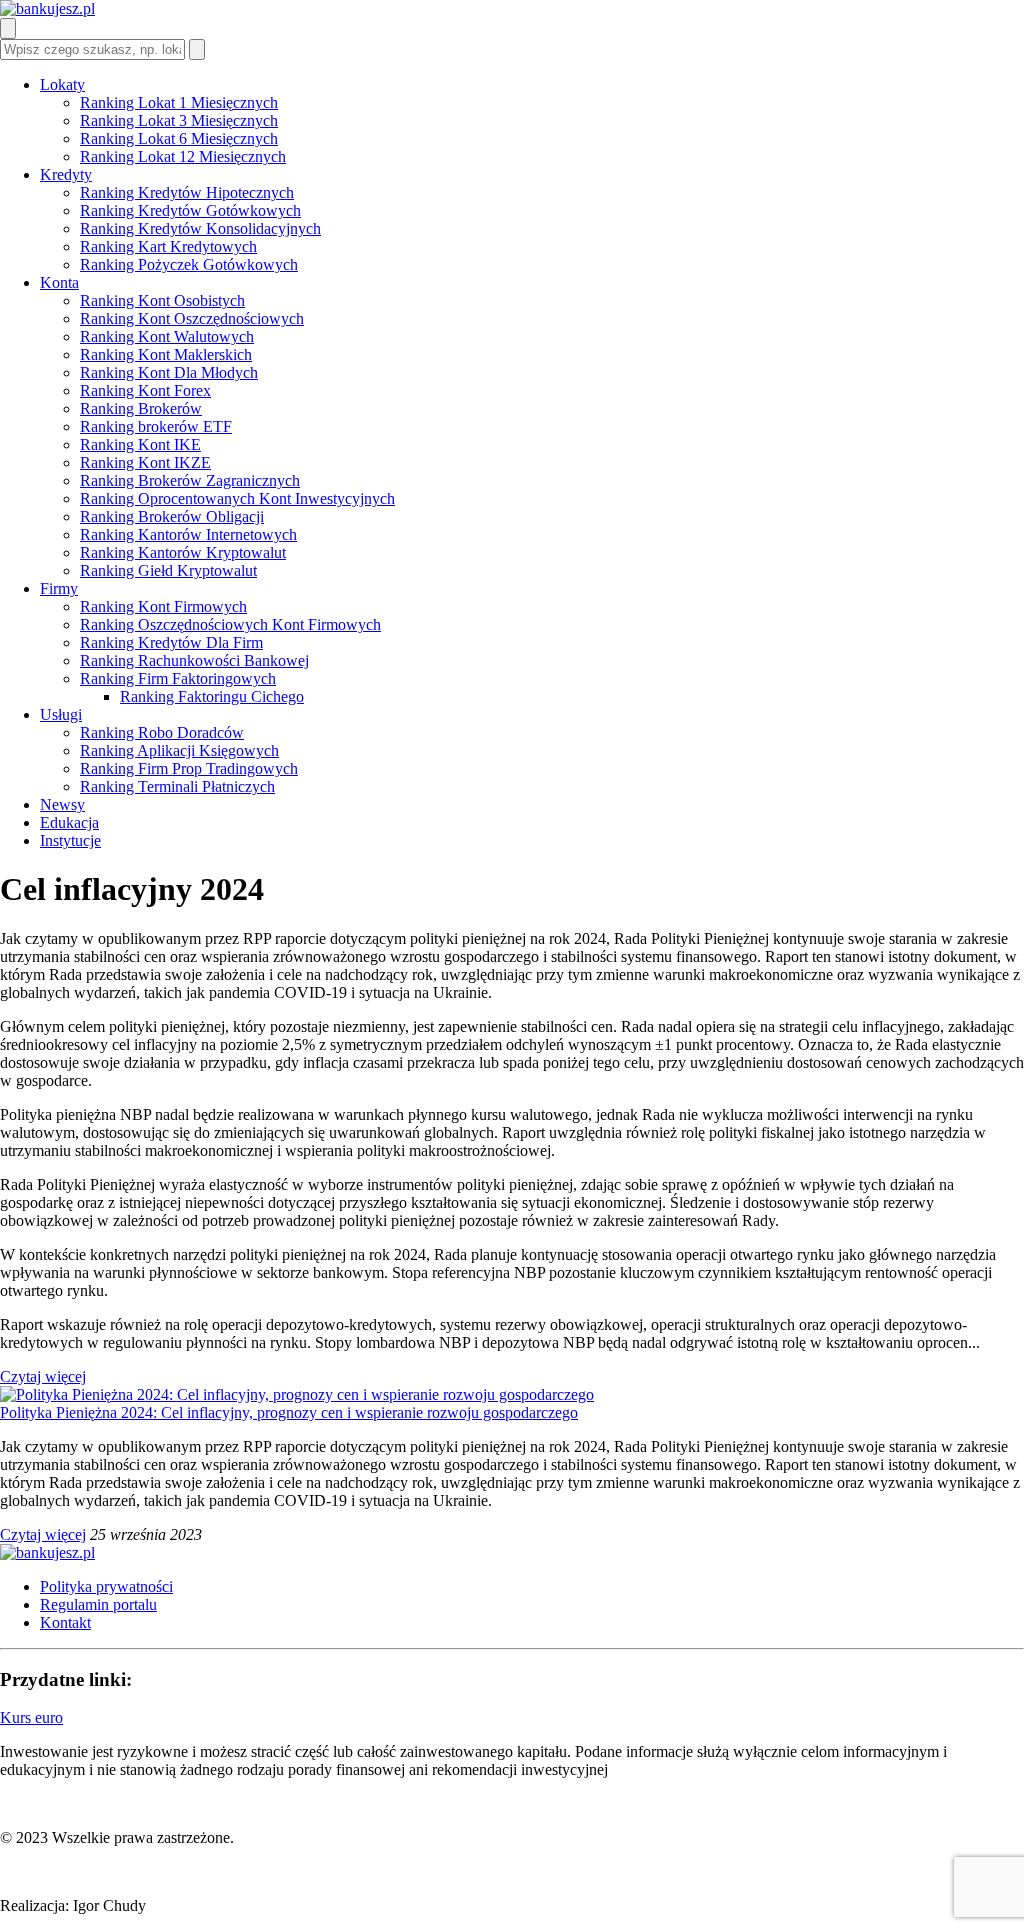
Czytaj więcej (43, 1376)
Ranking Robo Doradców (162, 732)
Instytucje (70, 840)
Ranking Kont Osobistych (162, 300)
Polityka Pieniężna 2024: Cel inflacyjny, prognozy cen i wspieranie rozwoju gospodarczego (289, 1412)
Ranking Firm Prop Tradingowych (189, 768)
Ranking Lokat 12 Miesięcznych (183, 156)
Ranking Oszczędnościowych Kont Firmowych (230, 624)
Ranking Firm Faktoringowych (178, 678)
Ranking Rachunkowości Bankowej (194, 660)
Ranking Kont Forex (145, 390)
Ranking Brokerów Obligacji (172, 516)
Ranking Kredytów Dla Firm (171, 642)
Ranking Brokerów (141, 408)
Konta (59, 282)
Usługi (61, 714)
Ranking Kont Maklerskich (166, 354)
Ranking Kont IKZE (145, 462)
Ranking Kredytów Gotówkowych (190, 210)
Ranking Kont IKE (140, 444)
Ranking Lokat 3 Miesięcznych (179, 120)
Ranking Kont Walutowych (167, 336)
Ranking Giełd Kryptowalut (168, 570)
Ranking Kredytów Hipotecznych (187, 192)
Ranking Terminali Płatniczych (177, 786)
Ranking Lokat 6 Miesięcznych (179, 138)
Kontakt (65, 1622)
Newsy (62, 804)
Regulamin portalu (98, 1604)
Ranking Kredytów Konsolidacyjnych (200, 228)
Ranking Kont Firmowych (163, 606)
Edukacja (69, 822)
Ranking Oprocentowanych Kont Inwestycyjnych (237, 498)
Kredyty (66, 174)
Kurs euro (31, 1717)
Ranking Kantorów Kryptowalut (183, 552)
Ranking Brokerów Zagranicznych (190, 480)
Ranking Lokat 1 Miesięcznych (179, 102)
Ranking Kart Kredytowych (168, 246)
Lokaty (62, 84)
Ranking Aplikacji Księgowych (179, 750)
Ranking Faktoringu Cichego (212, 696)
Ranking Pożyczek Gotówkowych (189, 264)
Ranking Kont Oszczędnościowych (192, 318)
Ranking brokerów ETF (156, 426)
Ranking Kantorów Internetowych (188, 534)
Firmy (59, 588)
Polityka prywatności (106, 1586)
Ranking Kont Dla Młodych (169, 372)
